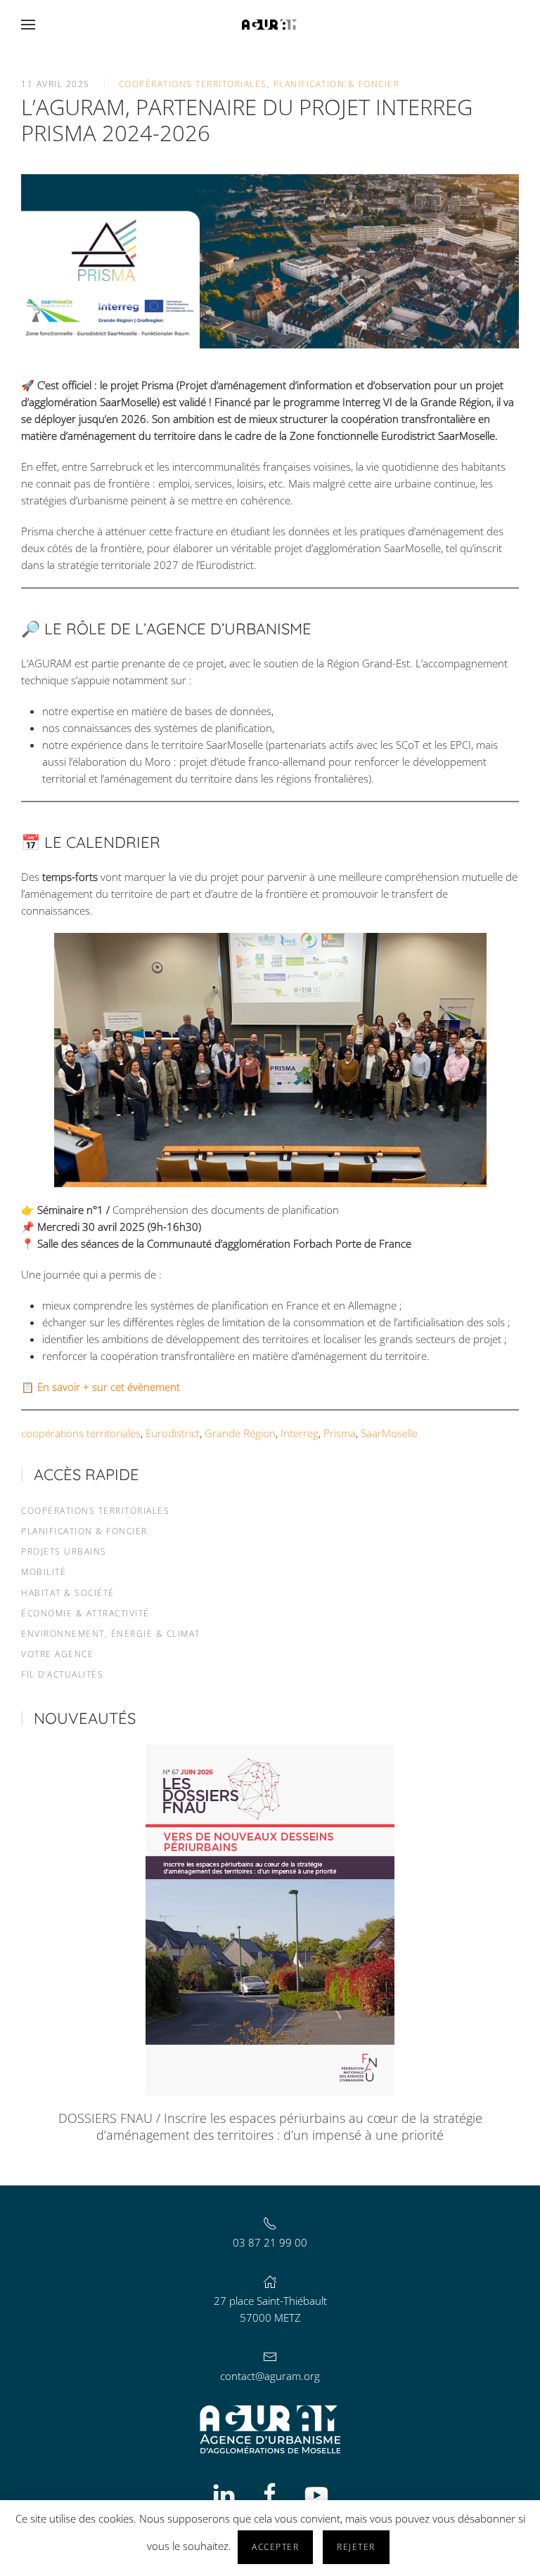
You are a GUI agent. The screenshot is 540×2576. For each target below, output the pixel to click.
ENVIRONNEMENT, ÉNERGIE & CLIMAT (111, 1634)
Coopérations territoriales (193, 84)
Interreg (300, 1433)
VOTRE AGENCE (57, 1654)
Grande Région (240, 1433)
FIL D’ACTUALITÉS (62, 1674)
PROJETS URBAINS (64, 1551)
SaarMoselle (389, 1433)
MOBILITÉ (44, 1572)
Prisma (340, 1433)
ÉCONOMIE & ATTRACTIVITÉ (85, 1613)
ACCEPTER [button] (275, 2547)
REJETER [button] (356, 2547)
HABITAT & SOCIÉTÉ (68, 1593)
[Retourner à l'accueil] (270, 25)
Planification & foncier (337, 84)
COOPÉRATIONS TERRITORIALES (95, 1511)
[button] (28, 25)
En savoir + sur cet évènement (109, 1387)
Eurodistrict (173, 1433)
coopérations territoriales (81, 1433)
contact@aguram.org (270, 2376)
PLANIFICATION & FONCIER (84, 1531)
